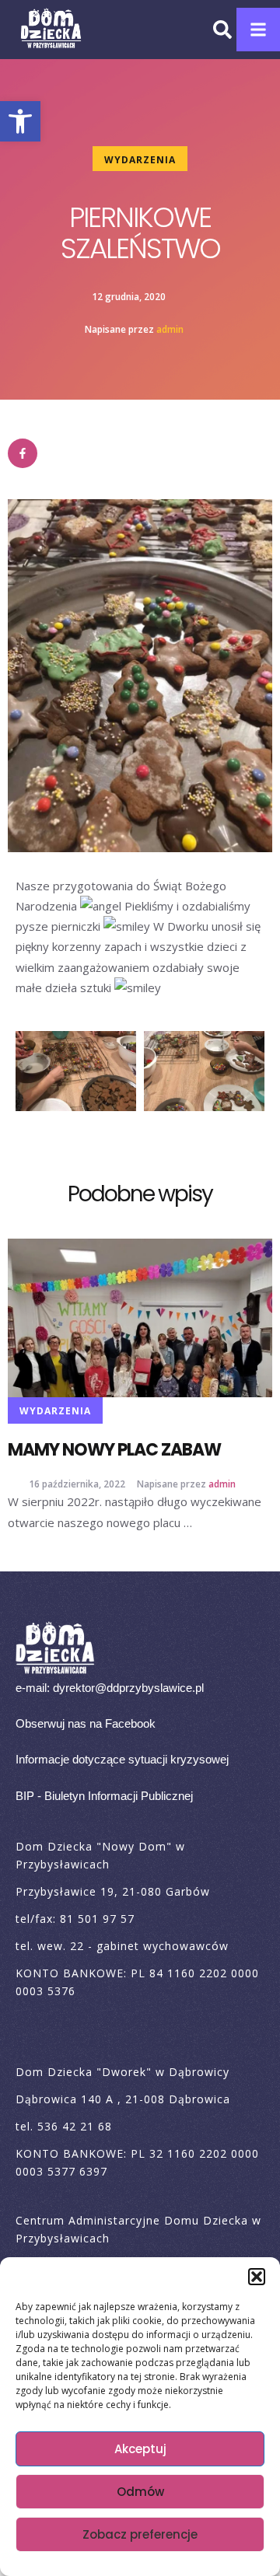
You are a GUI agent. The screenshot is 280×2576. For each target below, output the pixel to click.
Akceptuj (140, 2449)
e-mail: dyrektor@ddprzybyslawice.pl (110, 1709)
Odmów (140, 2492)
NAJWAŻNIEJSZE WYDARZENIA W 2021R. (139, 1461)
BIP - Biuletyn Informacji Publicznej (104, 1818)
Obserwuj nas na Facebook (86, 1745)
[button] (20, 121)
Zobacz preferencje (140, 2534)
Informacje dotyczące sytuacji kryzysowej (122, 1781)
